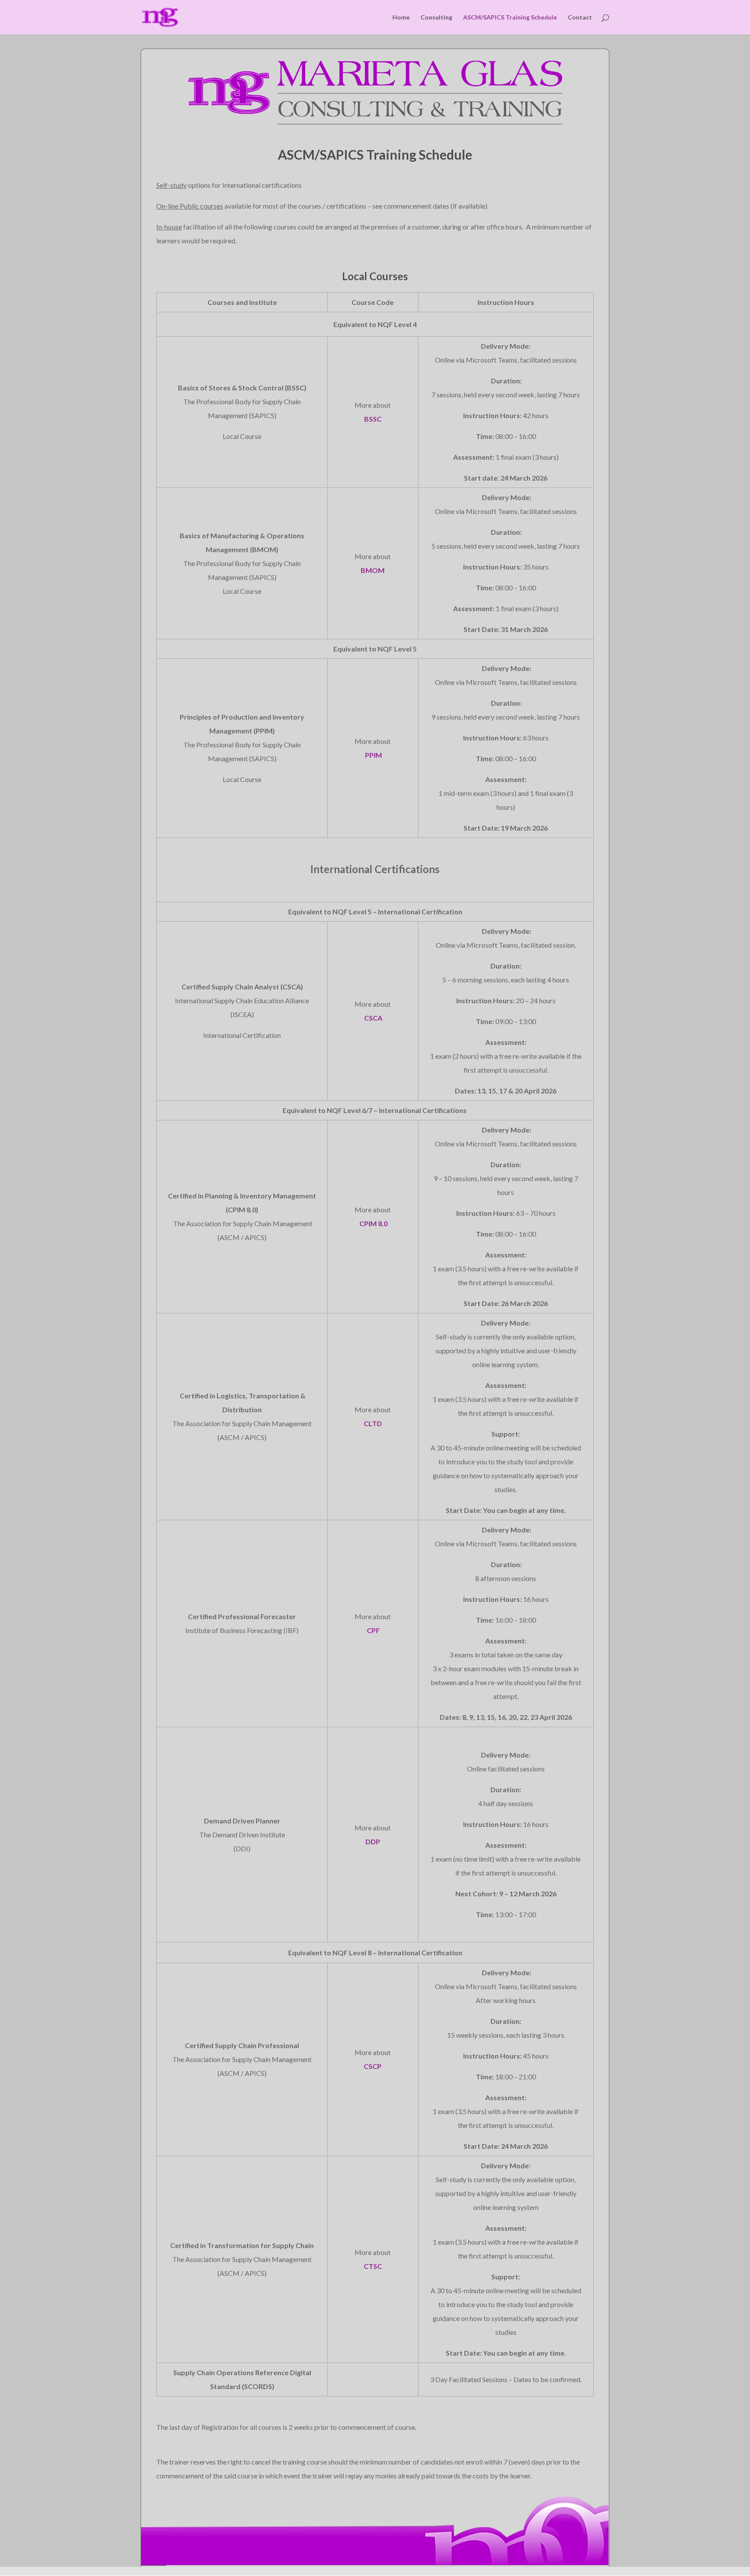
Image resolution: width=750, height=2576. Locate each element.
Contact (580, 18)
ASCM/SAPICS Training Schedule (510, 18)
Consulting (436, 18)
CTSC (373, 2266)
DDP (373, 1841)
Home (401, 18)
